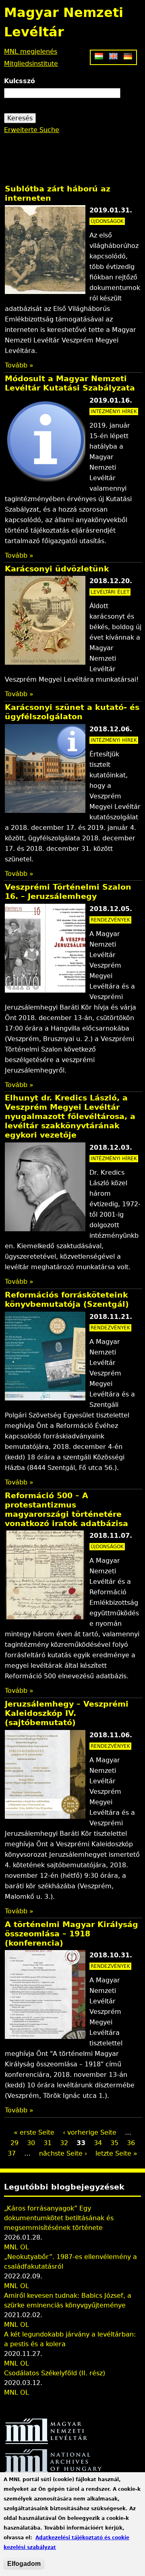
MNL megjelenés (31, 51)
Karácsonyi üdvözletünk (57, 569)
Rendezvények (110, 920)
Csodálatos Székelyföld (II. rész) (55, 2373)
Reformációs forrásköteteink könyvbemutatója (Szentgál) (67, 1300)
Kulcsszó (20, 81)
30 (31, 2143)
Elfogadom (24, 2564)
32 (64, 2143)
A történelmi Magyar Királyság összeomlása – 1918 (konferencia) (71, 1934)
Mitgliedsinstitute (31, 64)
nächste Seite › (63, 2153)
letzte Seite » (116, 2153)
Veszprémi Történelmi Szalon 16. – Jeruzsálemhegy (68, 892)
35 (114, 2143)
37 (12, 2153)
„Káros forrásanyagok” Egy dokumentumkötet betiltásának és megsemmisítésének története (59, 2218)
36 (131, 2143)
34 (98, 2143)
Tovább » (19, 365)
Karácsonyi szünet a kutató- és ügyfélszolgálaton (72, 712)
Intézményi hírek (114, 411)
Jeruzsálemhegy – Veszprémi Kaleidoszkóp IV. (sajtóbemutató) (67, 1713)
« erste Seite (34, 2132)
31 (48, 2143)
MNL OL (17, 2247)
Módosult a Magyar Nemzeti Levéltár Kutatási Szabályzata (70, 383)
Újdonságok (107, 221)
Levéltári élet (110, 592)
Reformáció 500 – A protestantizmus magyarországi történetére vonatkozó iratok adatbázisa (66, 1509)
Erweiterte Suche (32, 130)
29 (14, 2143)
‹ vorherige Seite (90, 2132)
